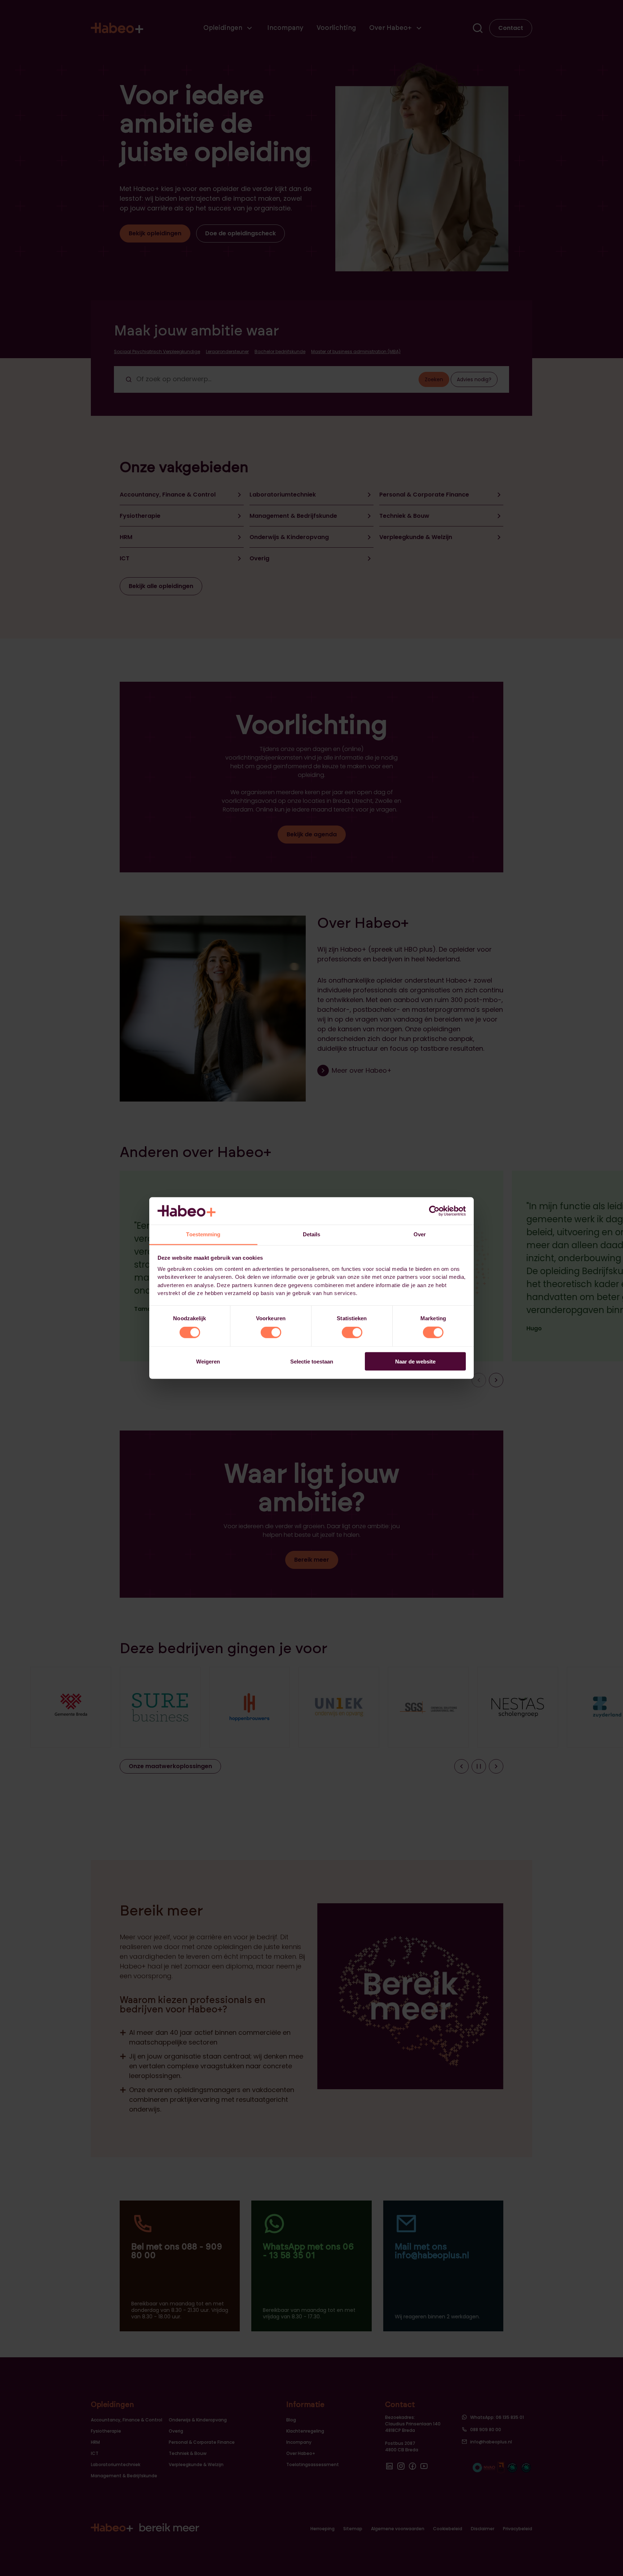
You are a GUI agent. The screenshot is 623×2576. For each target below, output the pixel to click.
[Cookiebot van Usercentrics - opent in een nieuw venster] (434, 1211)
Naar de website (415, 1361)
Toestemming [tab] (203, 1234)
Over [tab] (420, 1234)
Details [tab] (312, 1234)
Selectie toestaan (312, 1361)
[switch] (271, 1333)
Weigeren (208, 1361)
